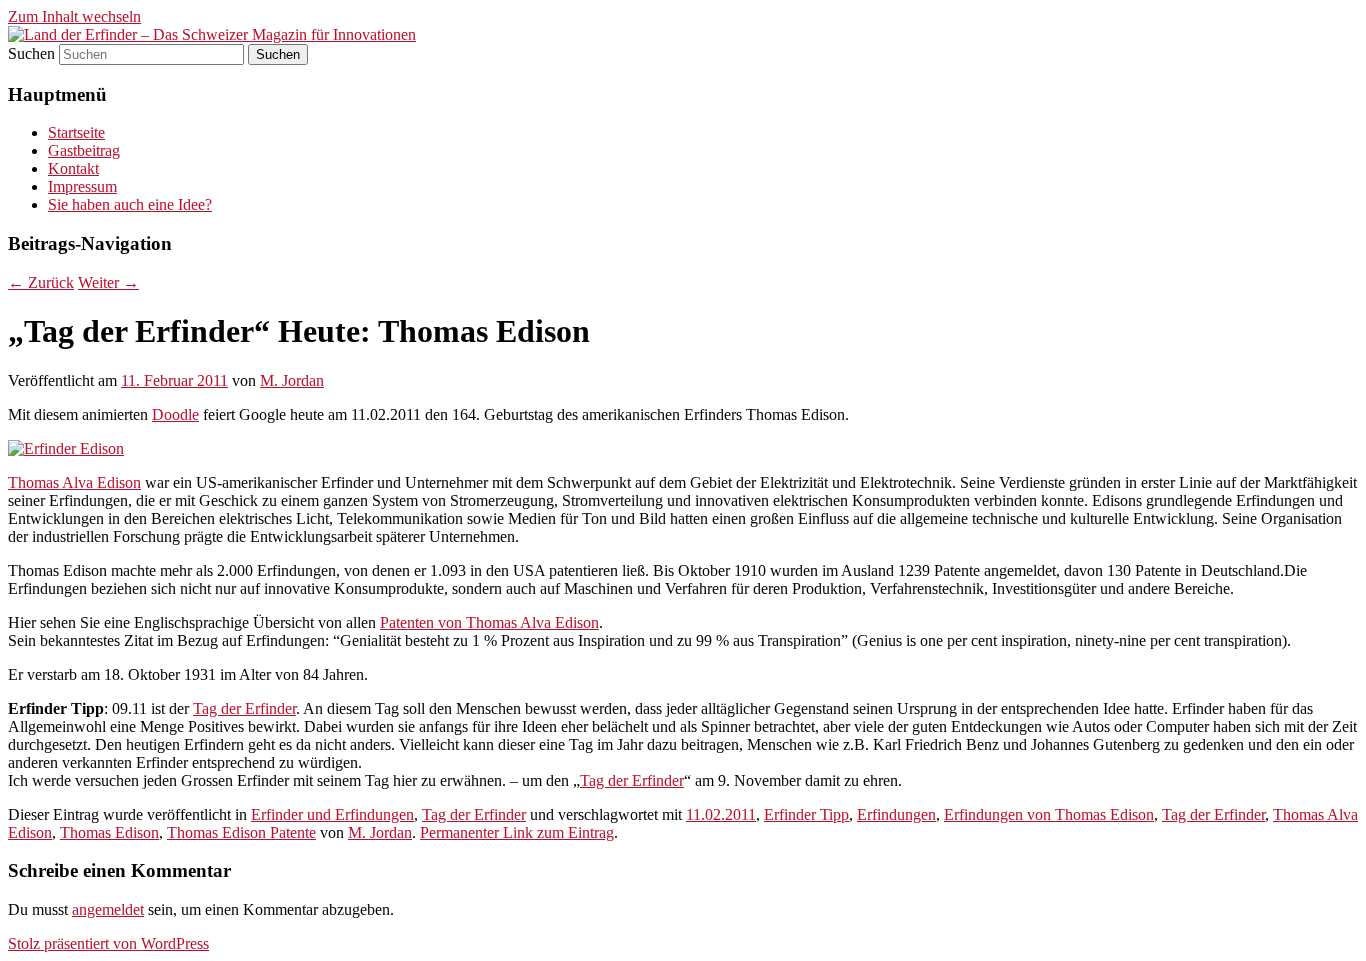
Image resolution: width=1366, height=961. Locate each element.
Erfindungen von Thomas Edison (1049, 814)
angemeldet (108, 909)
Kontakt (73, 168)
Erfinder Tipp (806, 814)
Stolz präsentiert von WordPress (108, 943)
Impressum (82, 186)
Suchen (31, 53)
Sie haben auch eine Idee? (130, 204)
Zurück (41, 282)
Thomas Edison (109, 832)
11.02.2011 (721, 814)
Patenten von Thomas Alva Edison (489, 622)
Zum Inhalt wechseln (74, 16)
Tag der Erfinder (244, 708)
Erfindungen (896, 814)
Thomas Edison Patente (241, 832)
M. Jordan (292, 380)
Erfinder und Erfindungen (332, 814)
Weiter (108, 282)
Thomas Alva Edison (74, 482)
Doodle (175, 414)
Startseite (76, 132)
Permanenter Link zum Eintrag (517, 832)
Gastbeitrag (84, 150)
